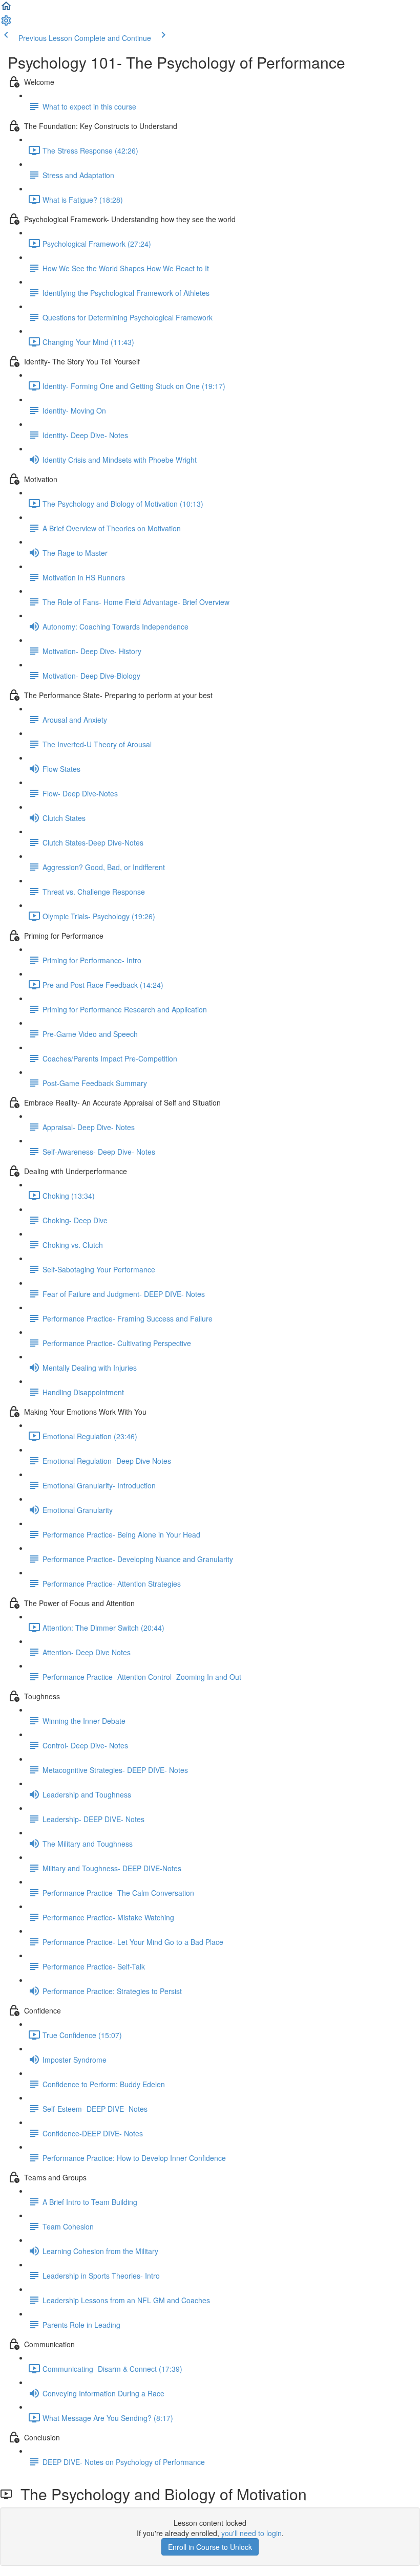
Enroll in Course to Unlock (210, 2547)
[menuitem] (6, 24)
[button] (6, 9)
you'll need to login (251, 2533)
